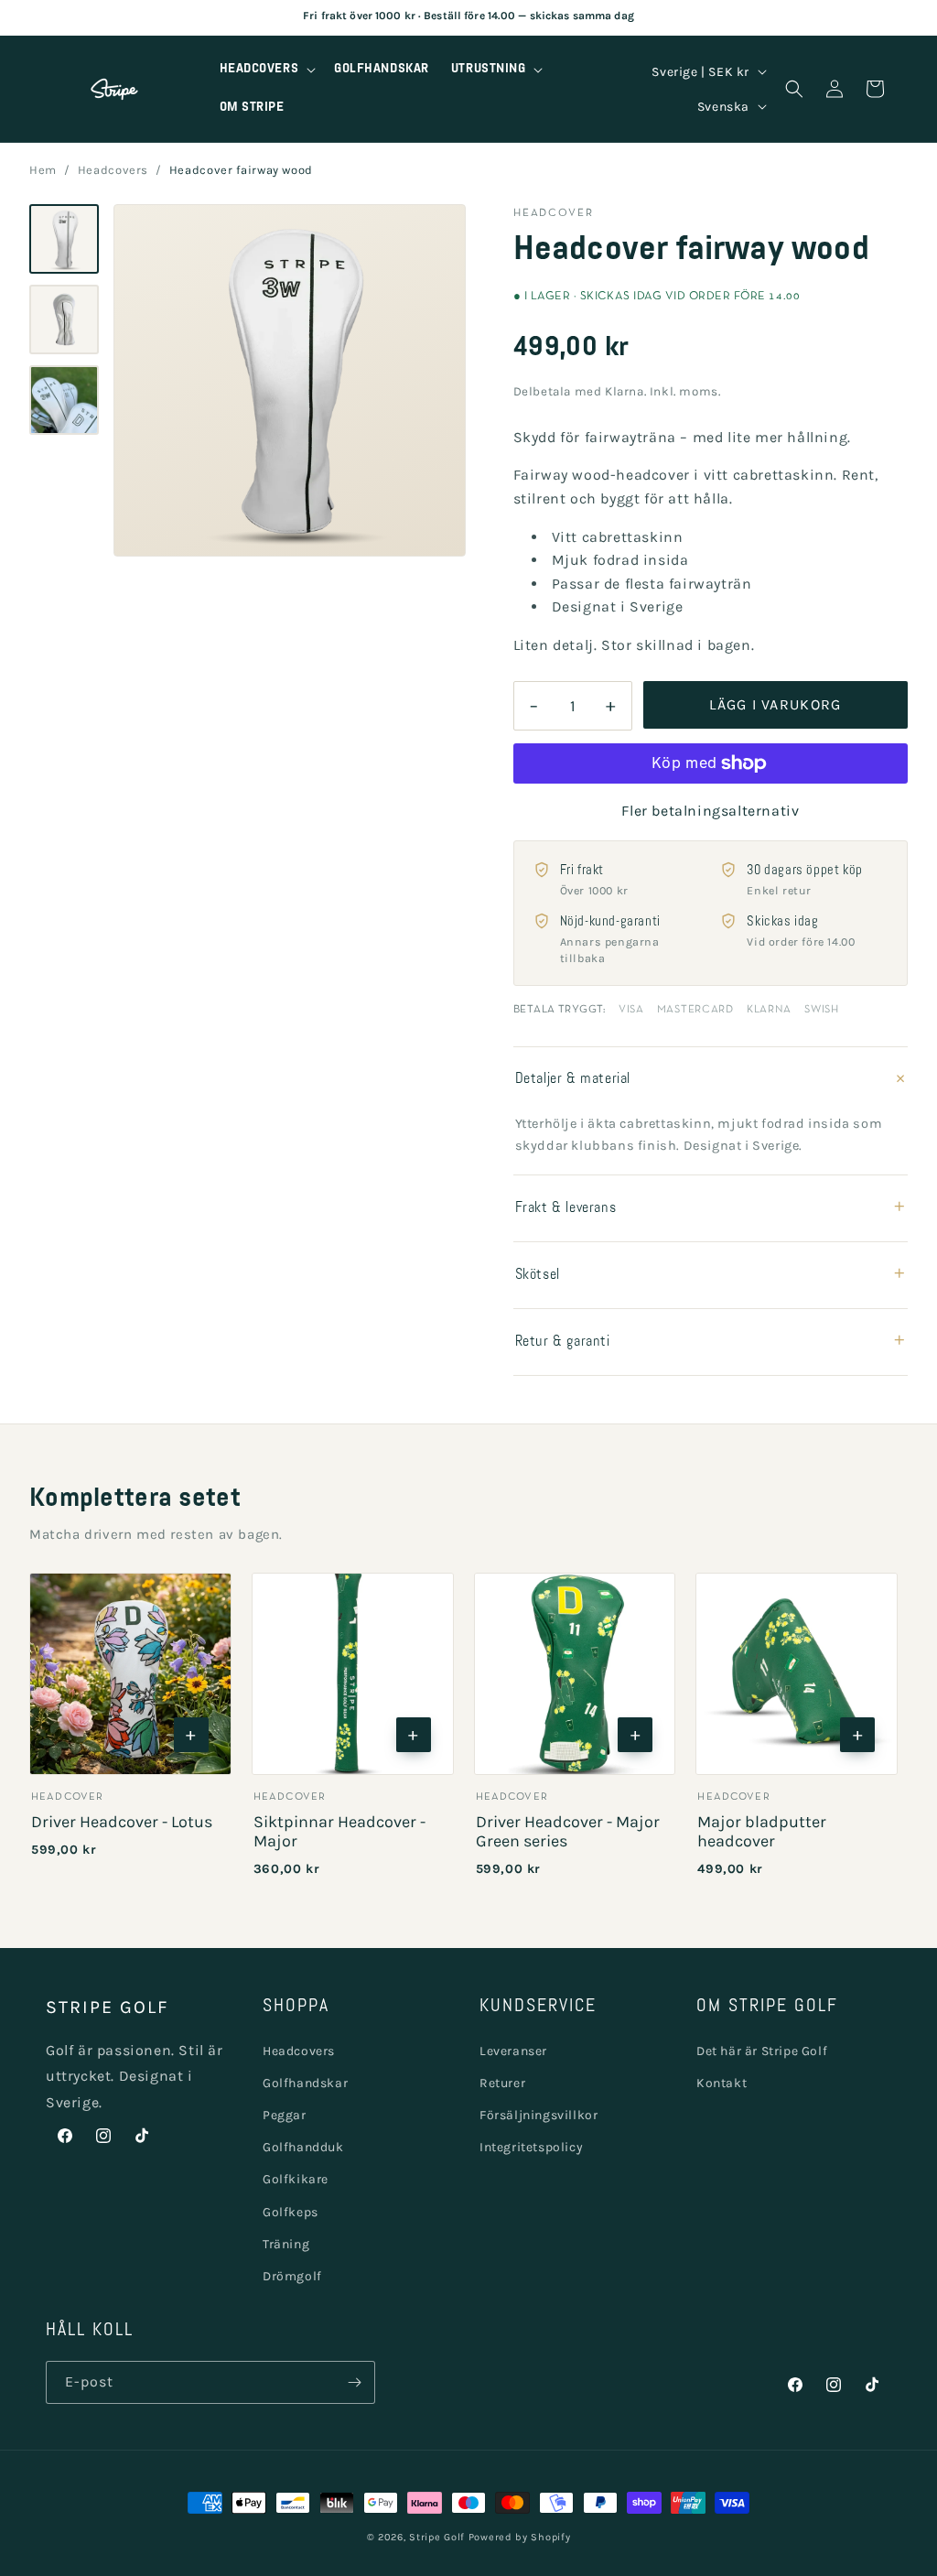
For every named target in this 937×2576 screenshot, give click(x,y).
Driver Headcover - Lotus (122, 1822)
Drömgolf (292, 2276)
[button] (266, 70)
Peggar (285, 2115)
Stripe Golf (437, 2537)
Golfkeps (291, 2212)
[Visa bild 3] (64, 400)
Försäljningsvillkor (539, 2115)
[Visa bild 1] (64, 239)
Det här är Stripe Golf (762, 2051)
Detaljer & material (711, 1080)
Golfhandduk (303, 2147)
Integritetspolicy (531, 2147)
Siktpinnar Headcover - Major (339, 1831)
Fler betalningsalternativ (710, 811)
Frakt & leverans (711, 1208)
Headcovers (113, 170)
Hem (43, 170)
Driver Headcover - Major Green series (568, 1831)
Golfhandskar (305, 2083)
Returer (502, 2083)
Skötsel (711, 1275)
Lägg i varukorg (775, 704)
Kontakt (722, 2083)
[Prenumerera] (354, 2382)
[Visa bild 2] (64, 319)
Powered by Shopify (520, 2537)
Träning (286, 2244)
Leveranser (513, 2051)
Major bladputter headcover (762, 1831)
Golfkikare (296, 2179)
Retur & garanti (711, 1342)
